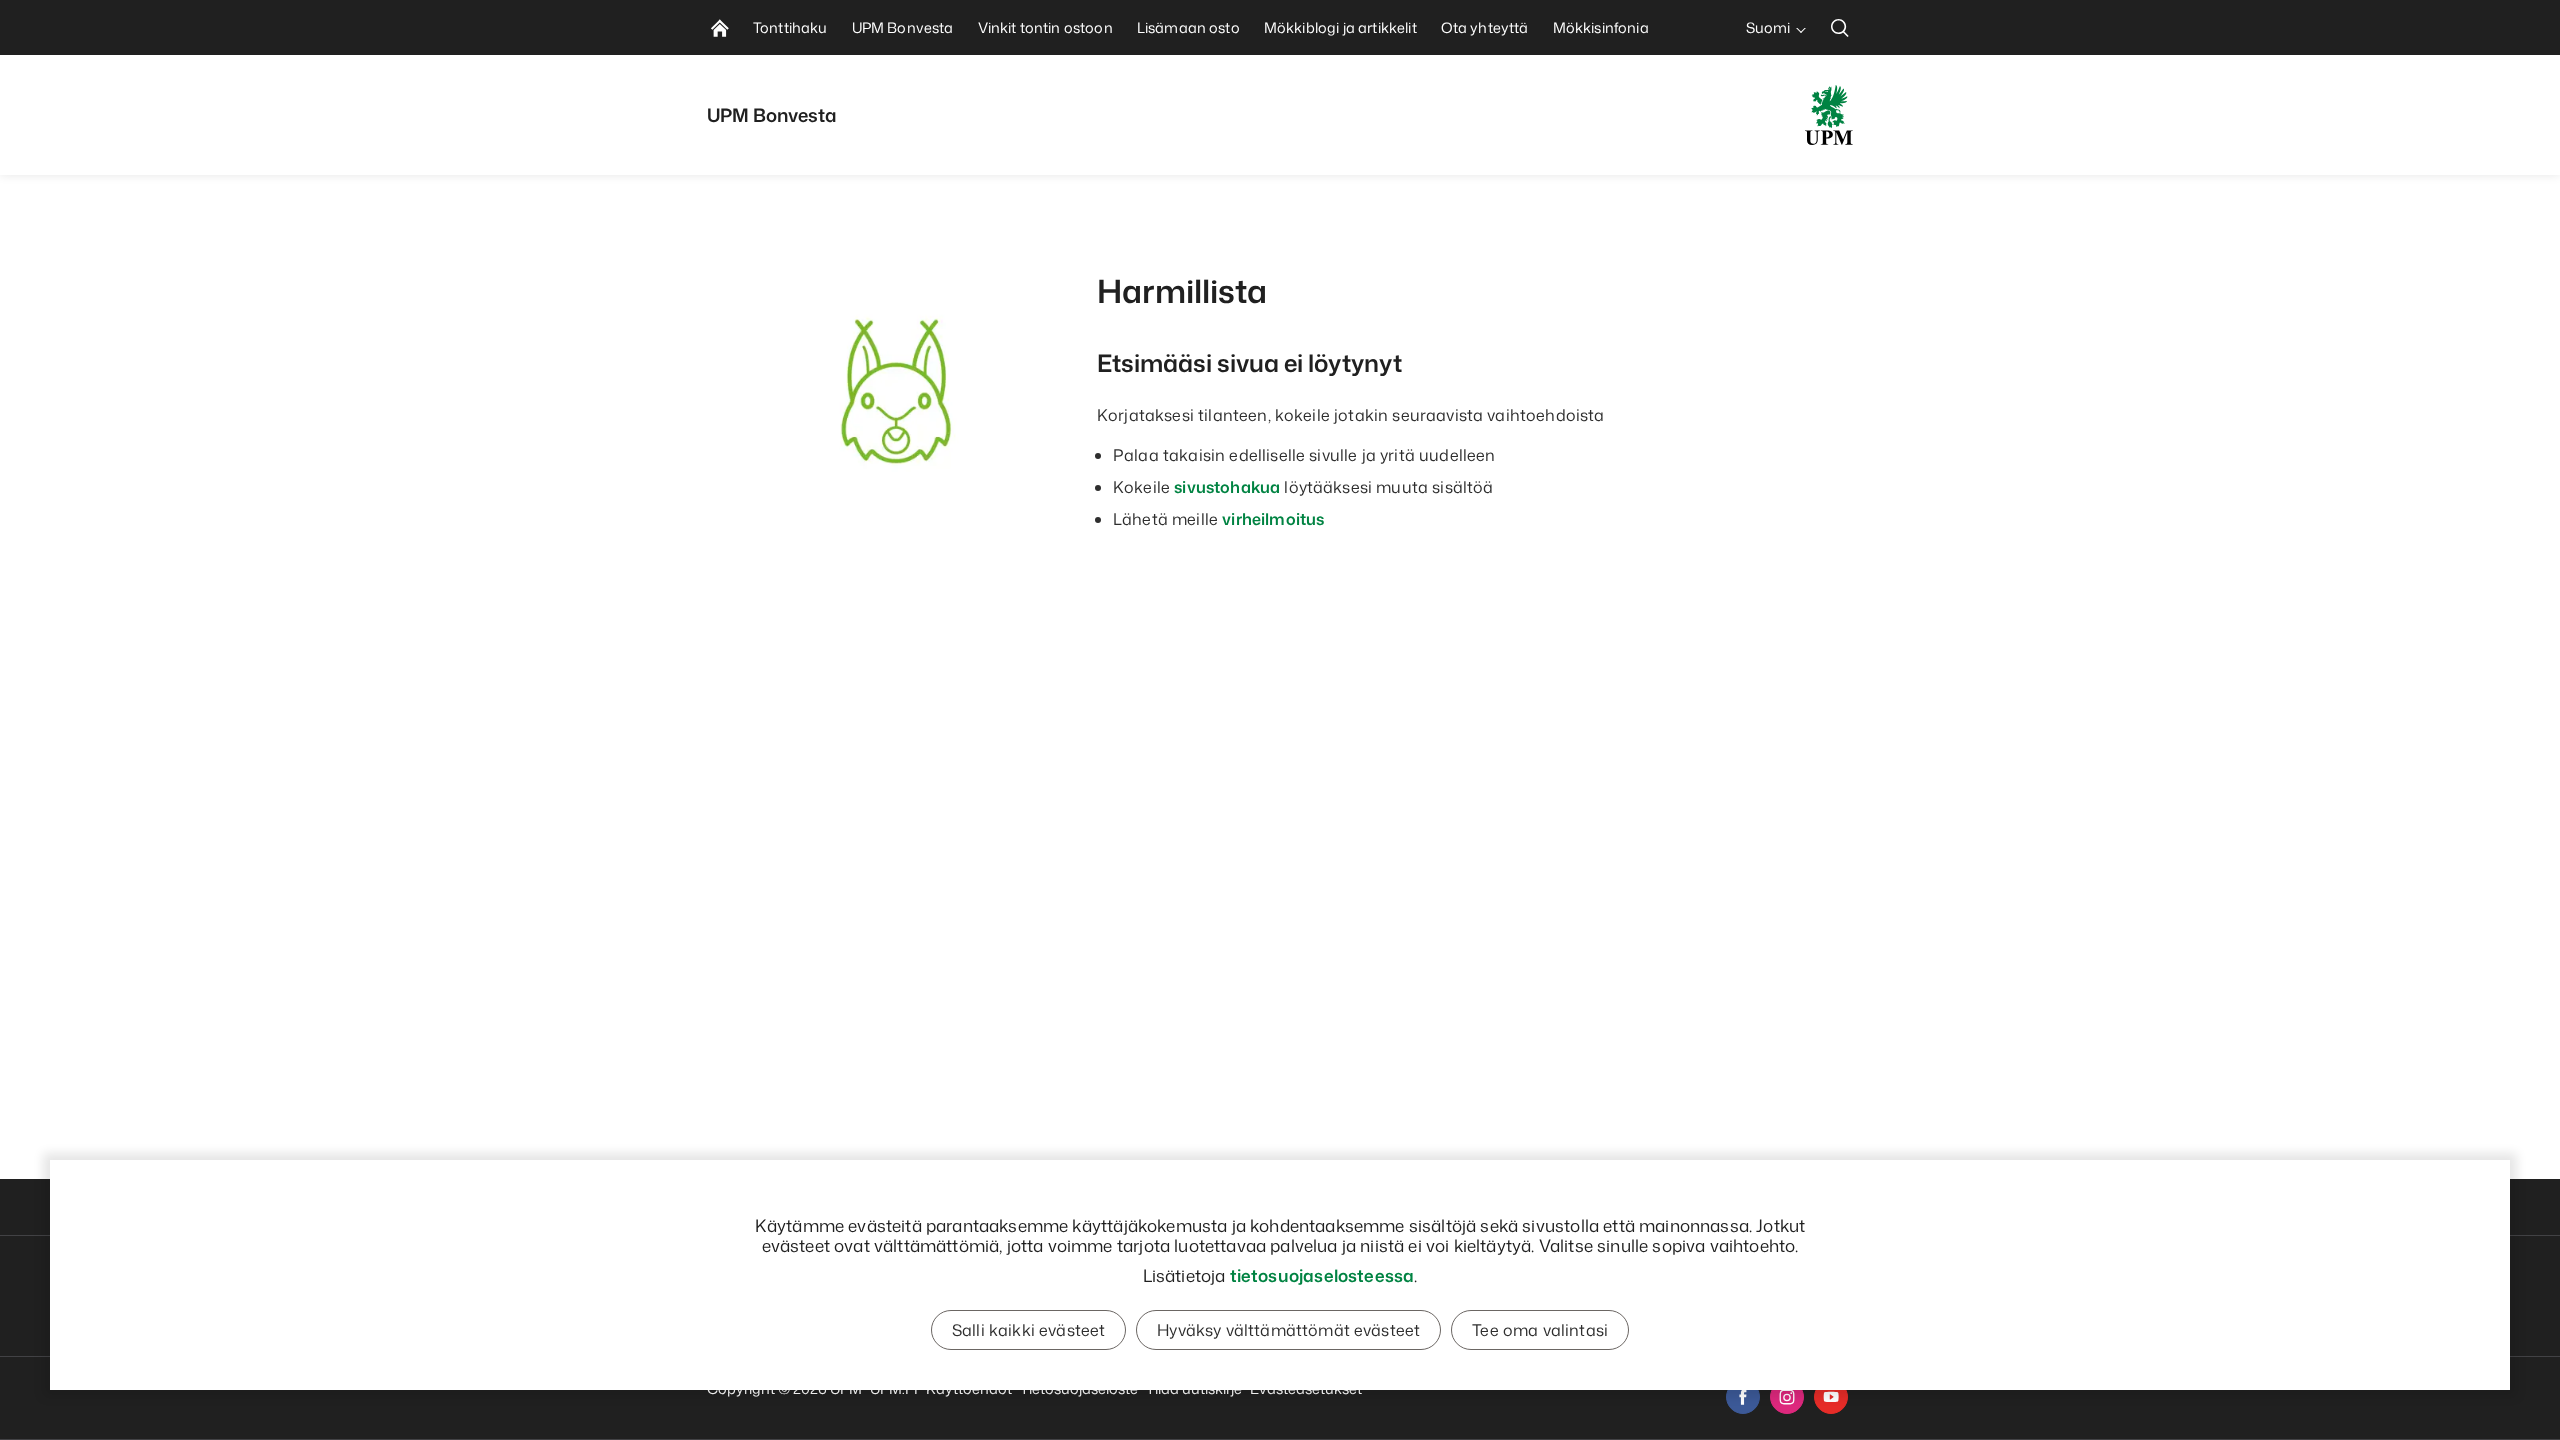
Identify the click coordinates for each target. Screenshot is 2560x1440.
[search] (1840, 27)
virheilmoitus (1273, 519)
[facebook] (1743, 1397)
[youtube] (1831, 1397)
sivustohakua (1227, 487)
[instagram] (1787, 1397)
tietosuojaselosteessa (1322, 1275)
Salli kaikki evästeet (1028, 1330)
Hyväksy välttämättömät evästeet (1288, 1330)
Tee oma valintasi (1540, 1330)
